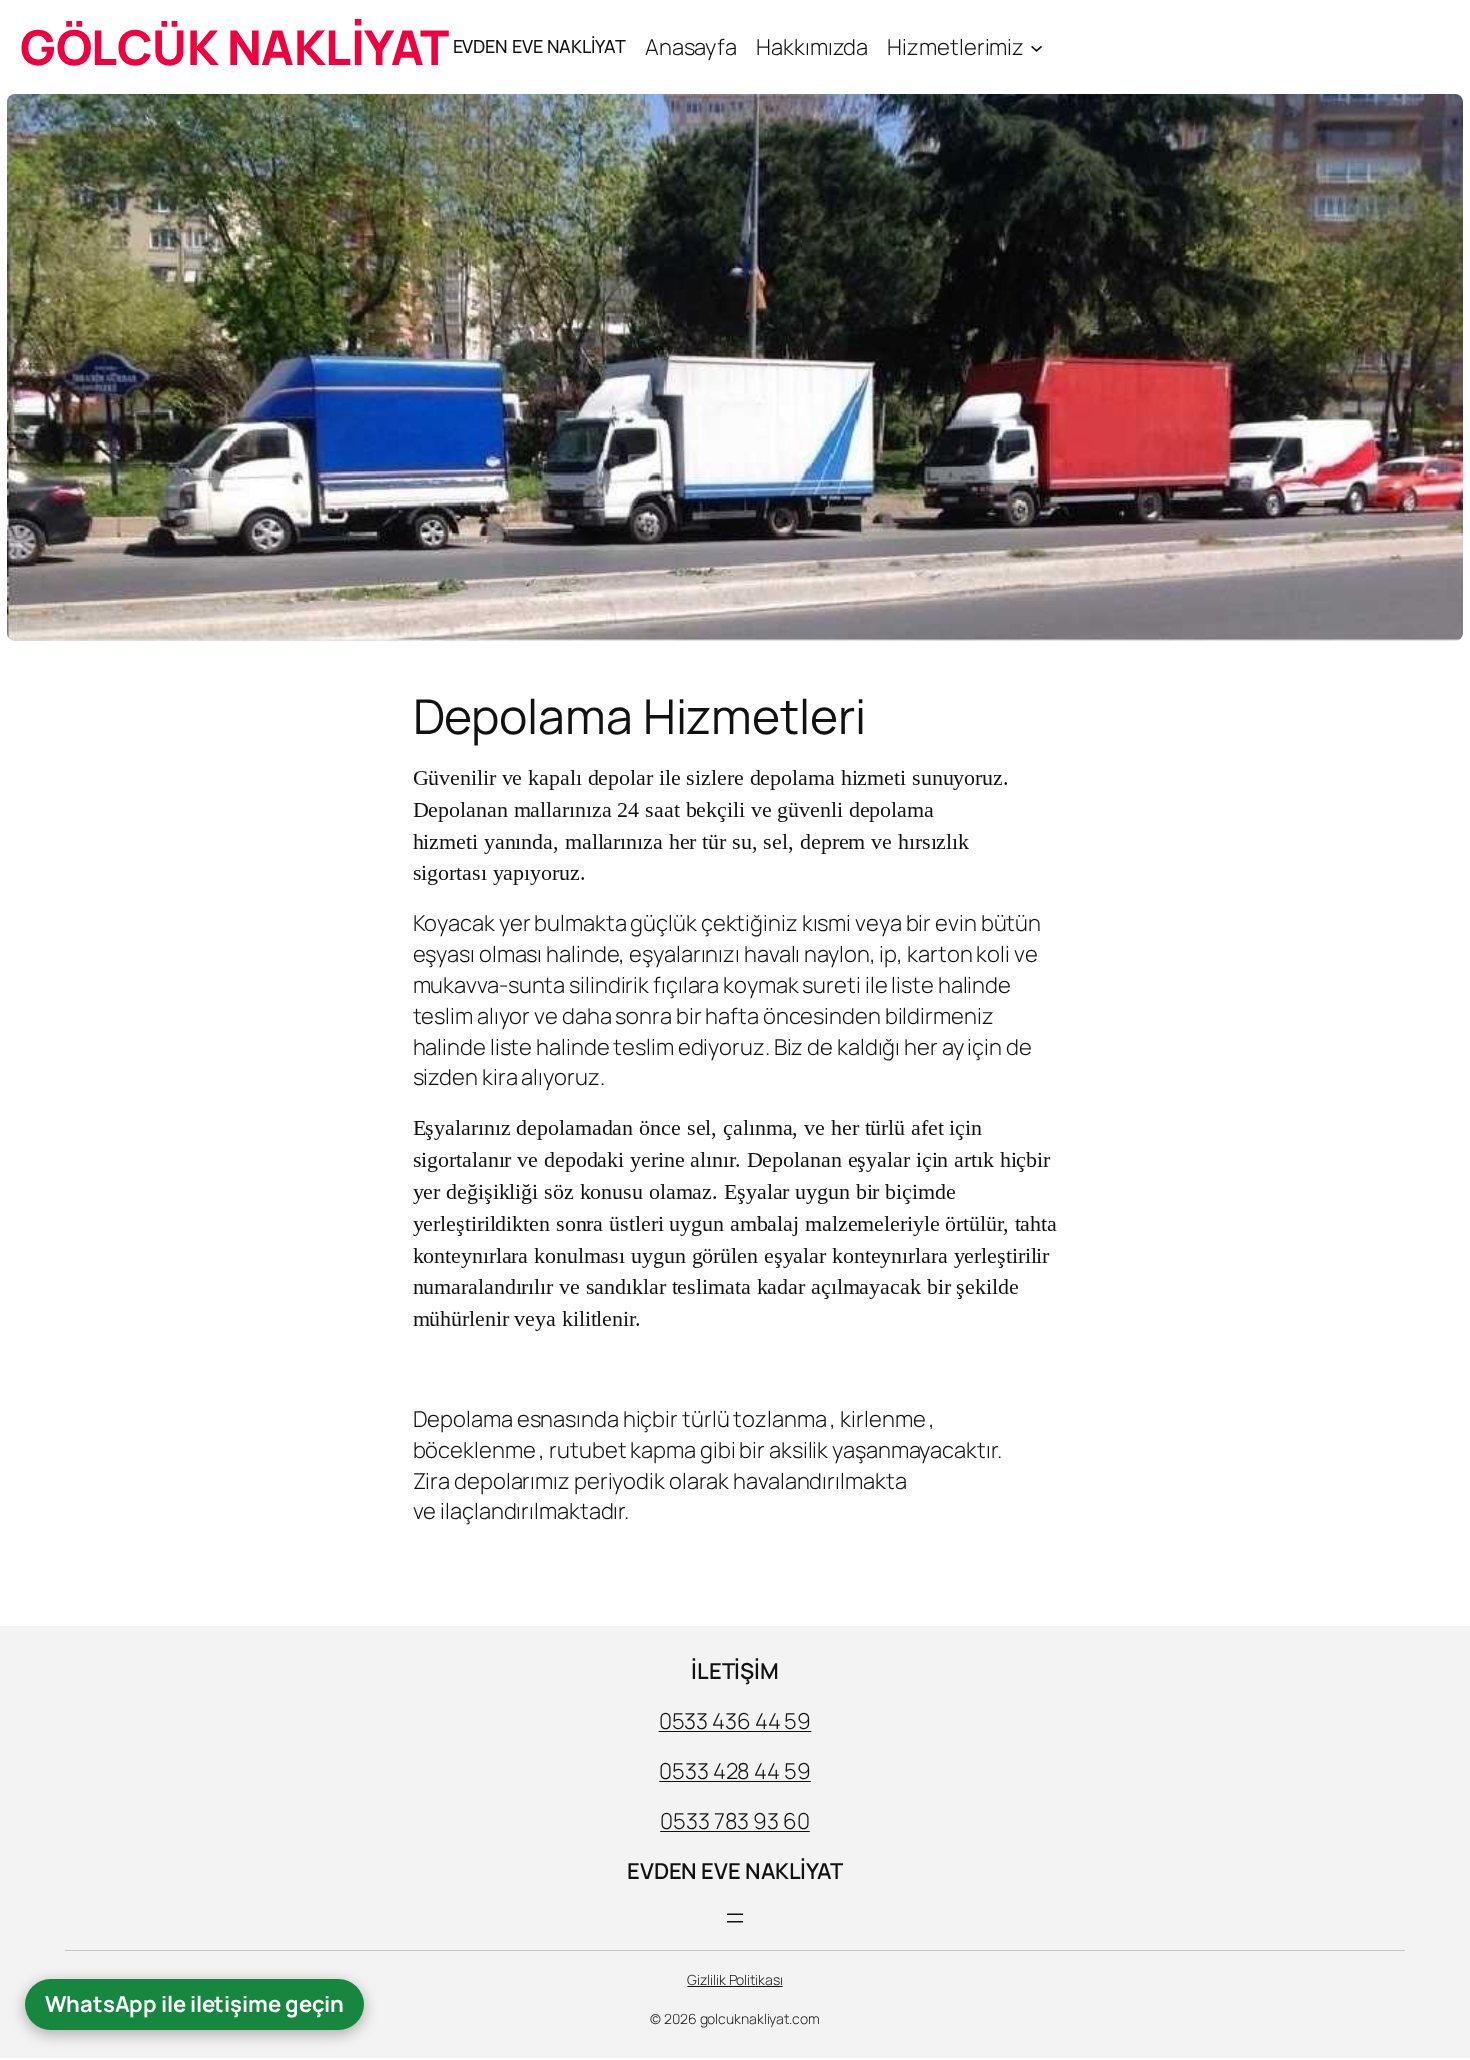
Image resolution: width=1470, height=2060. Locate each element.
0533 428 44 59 (735, 1771)
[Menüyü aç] (735, 1918)
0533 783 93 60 (735, 1821)
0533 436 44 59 (735, 1721)
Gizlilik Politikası (734, 1979)
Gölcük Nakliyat (234, 46)
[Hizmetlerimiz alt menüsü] (1036, 46)
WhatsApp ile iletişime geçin (194, 2004)
